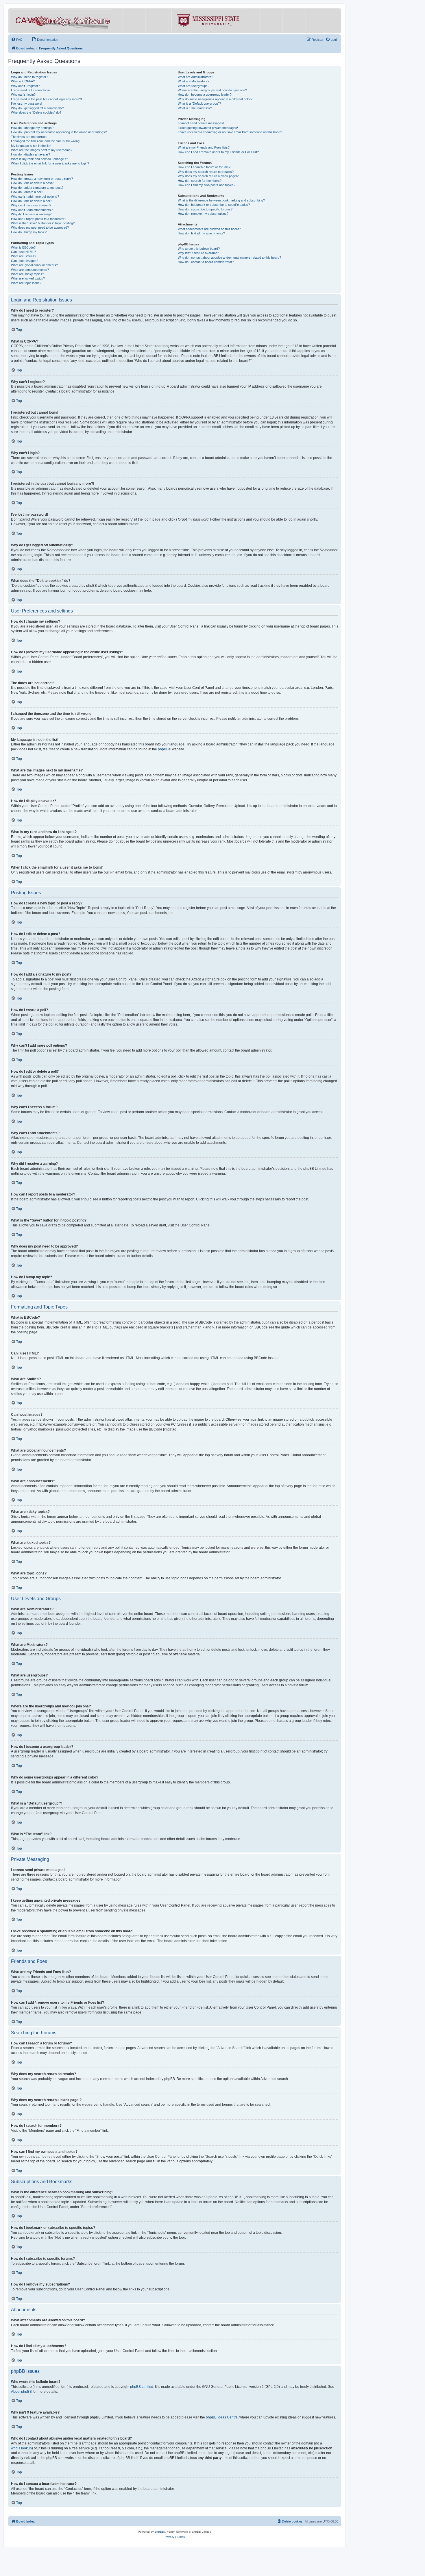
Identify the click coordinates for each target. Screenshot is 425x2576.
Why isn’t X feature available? (198, 253)
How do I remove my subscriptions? (203, 214)
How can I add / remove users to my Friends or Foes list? (218, 152)
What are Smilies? (24, 256)
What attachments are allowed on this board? (209, 229)
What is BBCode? (23, 247)
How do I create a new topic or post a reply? (42, 179)
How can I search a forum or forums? (204, 167)
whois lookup (21, 2448)
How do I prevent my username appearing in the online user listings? (59, 132)
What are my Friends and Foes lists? (204, 147)
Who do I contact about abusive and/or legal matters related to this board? (229, 258)
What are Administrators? (195, 77)
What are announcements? (30, 270)
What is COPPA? (23, 81)
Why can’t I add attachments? (32, 210)
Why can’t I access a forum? (31, 205)
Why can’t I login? (23, 95)
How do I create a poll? (27, 192)
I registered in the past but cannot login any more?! (46, 99)
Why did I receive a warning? (31, 214)
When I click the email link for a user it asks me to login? (50, 163)
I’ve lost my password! (27, 103)
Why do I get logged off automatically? (37, 108)
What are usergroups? (194, 86)
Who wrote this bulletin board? (199, 249)
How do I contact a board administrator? (206, 262)
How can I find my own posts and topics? (207, 185)
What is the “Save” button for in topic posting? (43, 223)
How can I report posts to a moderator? (39, 219)
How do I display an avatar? (31, 154)
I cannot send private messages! (201, 123)
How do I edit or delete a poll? (32, 201)
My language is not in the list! (31, 146)
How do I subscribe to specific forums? (205, 209)
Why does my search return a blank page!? (208, 176)
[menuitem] (17, 40)
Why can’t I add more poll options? (35, 197)
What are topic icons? (26, 283)
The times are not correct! (29, 137)
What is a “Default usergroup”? (199, 103)
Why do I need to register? (29, 77)
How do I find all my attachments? (201, 233)
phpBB (163, 749)
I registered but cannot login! (31, 90)
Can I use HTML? (23, 252)
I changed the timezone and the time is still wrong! (46, 141)
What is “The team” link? (195, 108)
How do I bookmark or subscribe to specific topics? (214, 205)
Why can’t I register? (25, 86)
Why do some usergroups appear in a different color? (215, 99)
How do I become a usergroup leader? (205, 95)
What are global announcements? (34, 265)
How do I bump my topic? (29, 232)
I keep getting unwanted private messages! (208, 128)
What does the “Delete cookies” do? (36, 112)
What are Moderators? (194, 81)
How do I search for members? (200, 181)
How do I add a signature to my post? (37, 188)
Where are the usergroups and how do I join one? (212, 90)
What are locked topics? (28, 278)
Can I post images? (25, 261)
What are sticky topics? (27, 274)
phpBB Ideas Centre (222, 2417)
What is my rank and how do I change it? (39, 159)
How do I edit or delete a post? (32, 183)
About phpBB (21, 2392)
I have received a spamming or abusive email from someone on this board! (230, 132)
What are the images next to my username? (42, 150)
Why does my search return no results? (206, 172)
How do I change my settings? (32, 128)
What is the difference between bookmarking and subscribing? (221, 200)
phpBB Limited (142, 2387)
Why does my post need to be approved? (40, 227)
